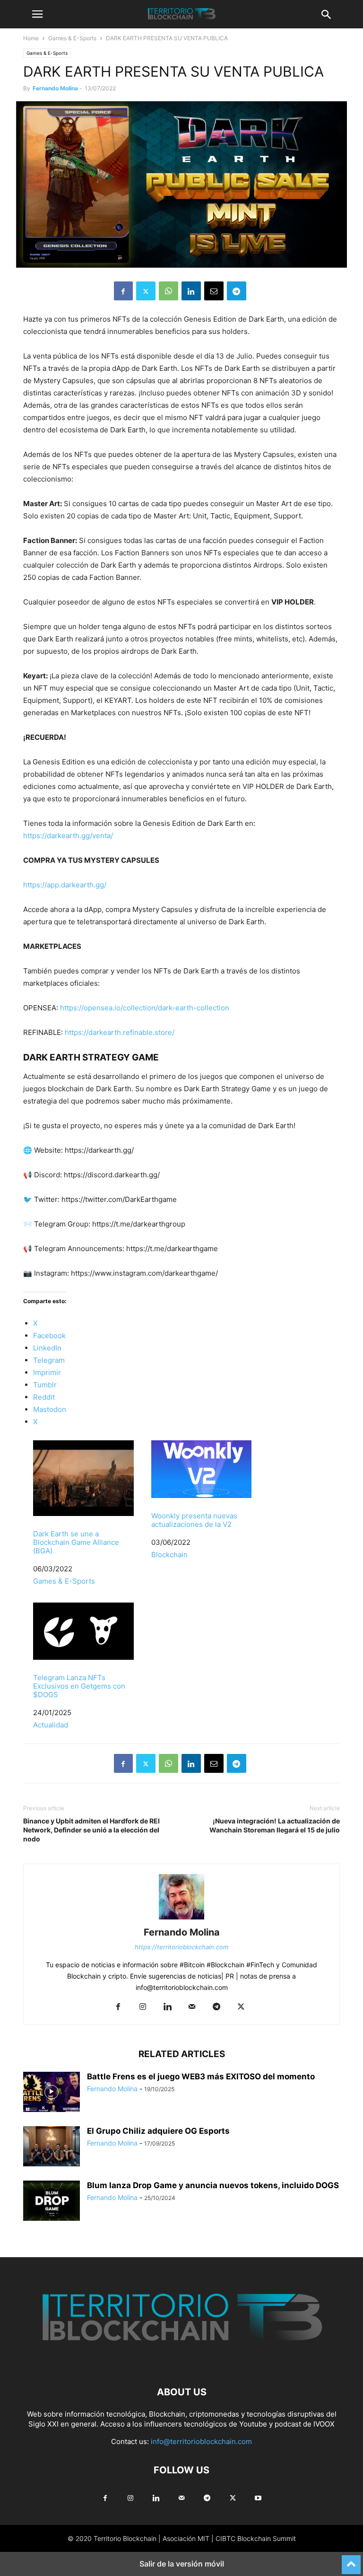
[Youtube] (258, 2498)
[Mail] (192, 2007)
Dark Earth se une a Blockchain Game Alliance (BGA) (76, 1542)
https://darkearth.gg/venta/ (68, 836)
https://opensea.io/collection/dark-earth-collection (145, 1008)
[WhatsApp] (169, 291)
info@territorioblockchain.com (201, 2441)
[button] (37, 14)
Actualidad (51, 1725)
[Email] (214, 291)
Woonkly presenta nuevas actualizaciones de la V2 (194, 1520)
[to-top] (351, 2560)
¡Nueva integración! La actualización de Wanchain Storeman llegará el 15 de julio (275, 1825)
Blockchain (169, 1555)
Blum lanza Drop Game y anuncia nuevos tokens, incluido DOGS (213, 2185)
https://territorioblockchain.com (181, 1947)
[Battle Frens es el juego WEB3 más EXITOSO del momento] (52, 2093)
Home (31, 38)
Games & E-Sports (72, 38)
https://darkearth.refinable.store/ (120, 1032)
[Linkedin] (191, 291)
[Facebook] (123, 291)
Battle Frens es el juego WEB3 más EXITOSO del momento (201, 2077)
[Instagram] (143, 2007)
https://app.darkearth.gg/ (65, 885)
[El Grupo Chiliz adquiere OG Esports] (52, 2147)
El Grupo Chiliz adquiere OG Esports (158, 2131)
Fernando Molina (55, 88)
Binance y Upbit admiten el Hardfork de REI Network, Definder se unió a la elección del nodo (91, 1830)
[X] (146, 291)
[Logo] (181, 2363)
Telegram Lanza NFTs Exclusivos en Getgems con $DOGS (79, 1686)
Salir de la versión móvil (182, 2564)
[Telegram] (237, 291)
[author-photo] (181, 1919)
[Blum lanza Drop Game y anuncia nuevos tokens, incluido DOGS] (52, 2202)
